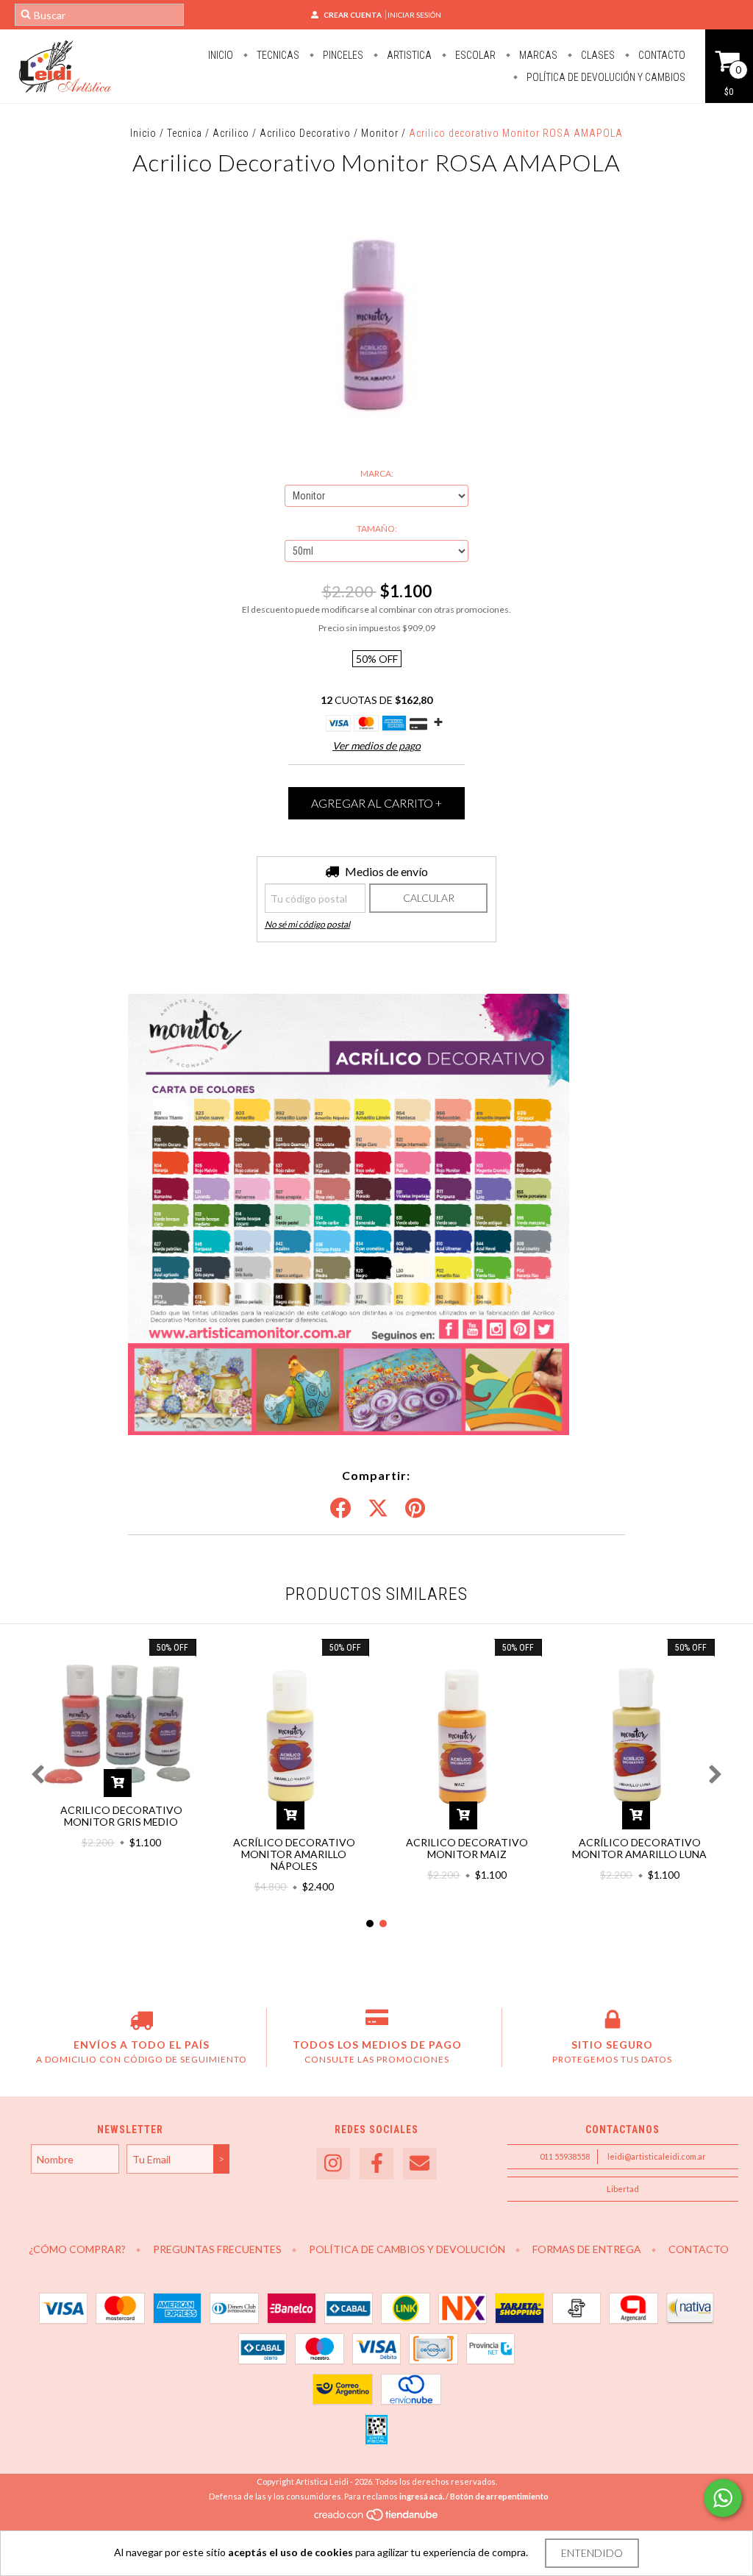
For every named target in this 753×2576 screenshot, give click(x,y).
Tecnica (185, 133)
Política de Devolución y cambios (605, 77)
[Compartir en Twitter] (378, 1509)
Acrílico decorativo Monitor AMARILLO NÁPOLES (294, 1854)
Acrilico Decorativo (305, 133)
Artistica (408, 55)
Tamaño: (377, 529)
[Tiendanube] (377, 2519)
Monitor (380, 133)
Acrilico (231, 133)
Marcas (537, 55)
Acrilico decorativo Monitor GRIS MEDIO (121, 1816)
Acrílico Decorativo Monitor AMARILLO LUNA (639, 1848)
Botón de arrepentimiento (499, 2496)
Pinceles (342, 55)
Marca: (377, 473)
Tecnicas (277, 55)
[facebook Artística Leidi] (376, 2164)
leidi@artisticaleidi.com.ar (657, 2156)
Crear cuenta (353, 15)
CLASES (597, 55)
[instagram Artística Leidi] (333, 2164)
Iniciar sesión (414, 15)
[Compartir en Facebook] (340, 1509)
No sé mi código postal (307, 924)
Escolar (474, 55)
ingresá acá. (422, 2496)
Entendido (592, 2553)
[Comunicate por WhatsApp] (723, 2498)
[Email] (420, 2164)
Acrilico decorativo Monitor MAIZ (467, 1848)
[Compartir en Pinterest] (415, 1509)
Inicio (221, 55)
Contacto (661, 55)
